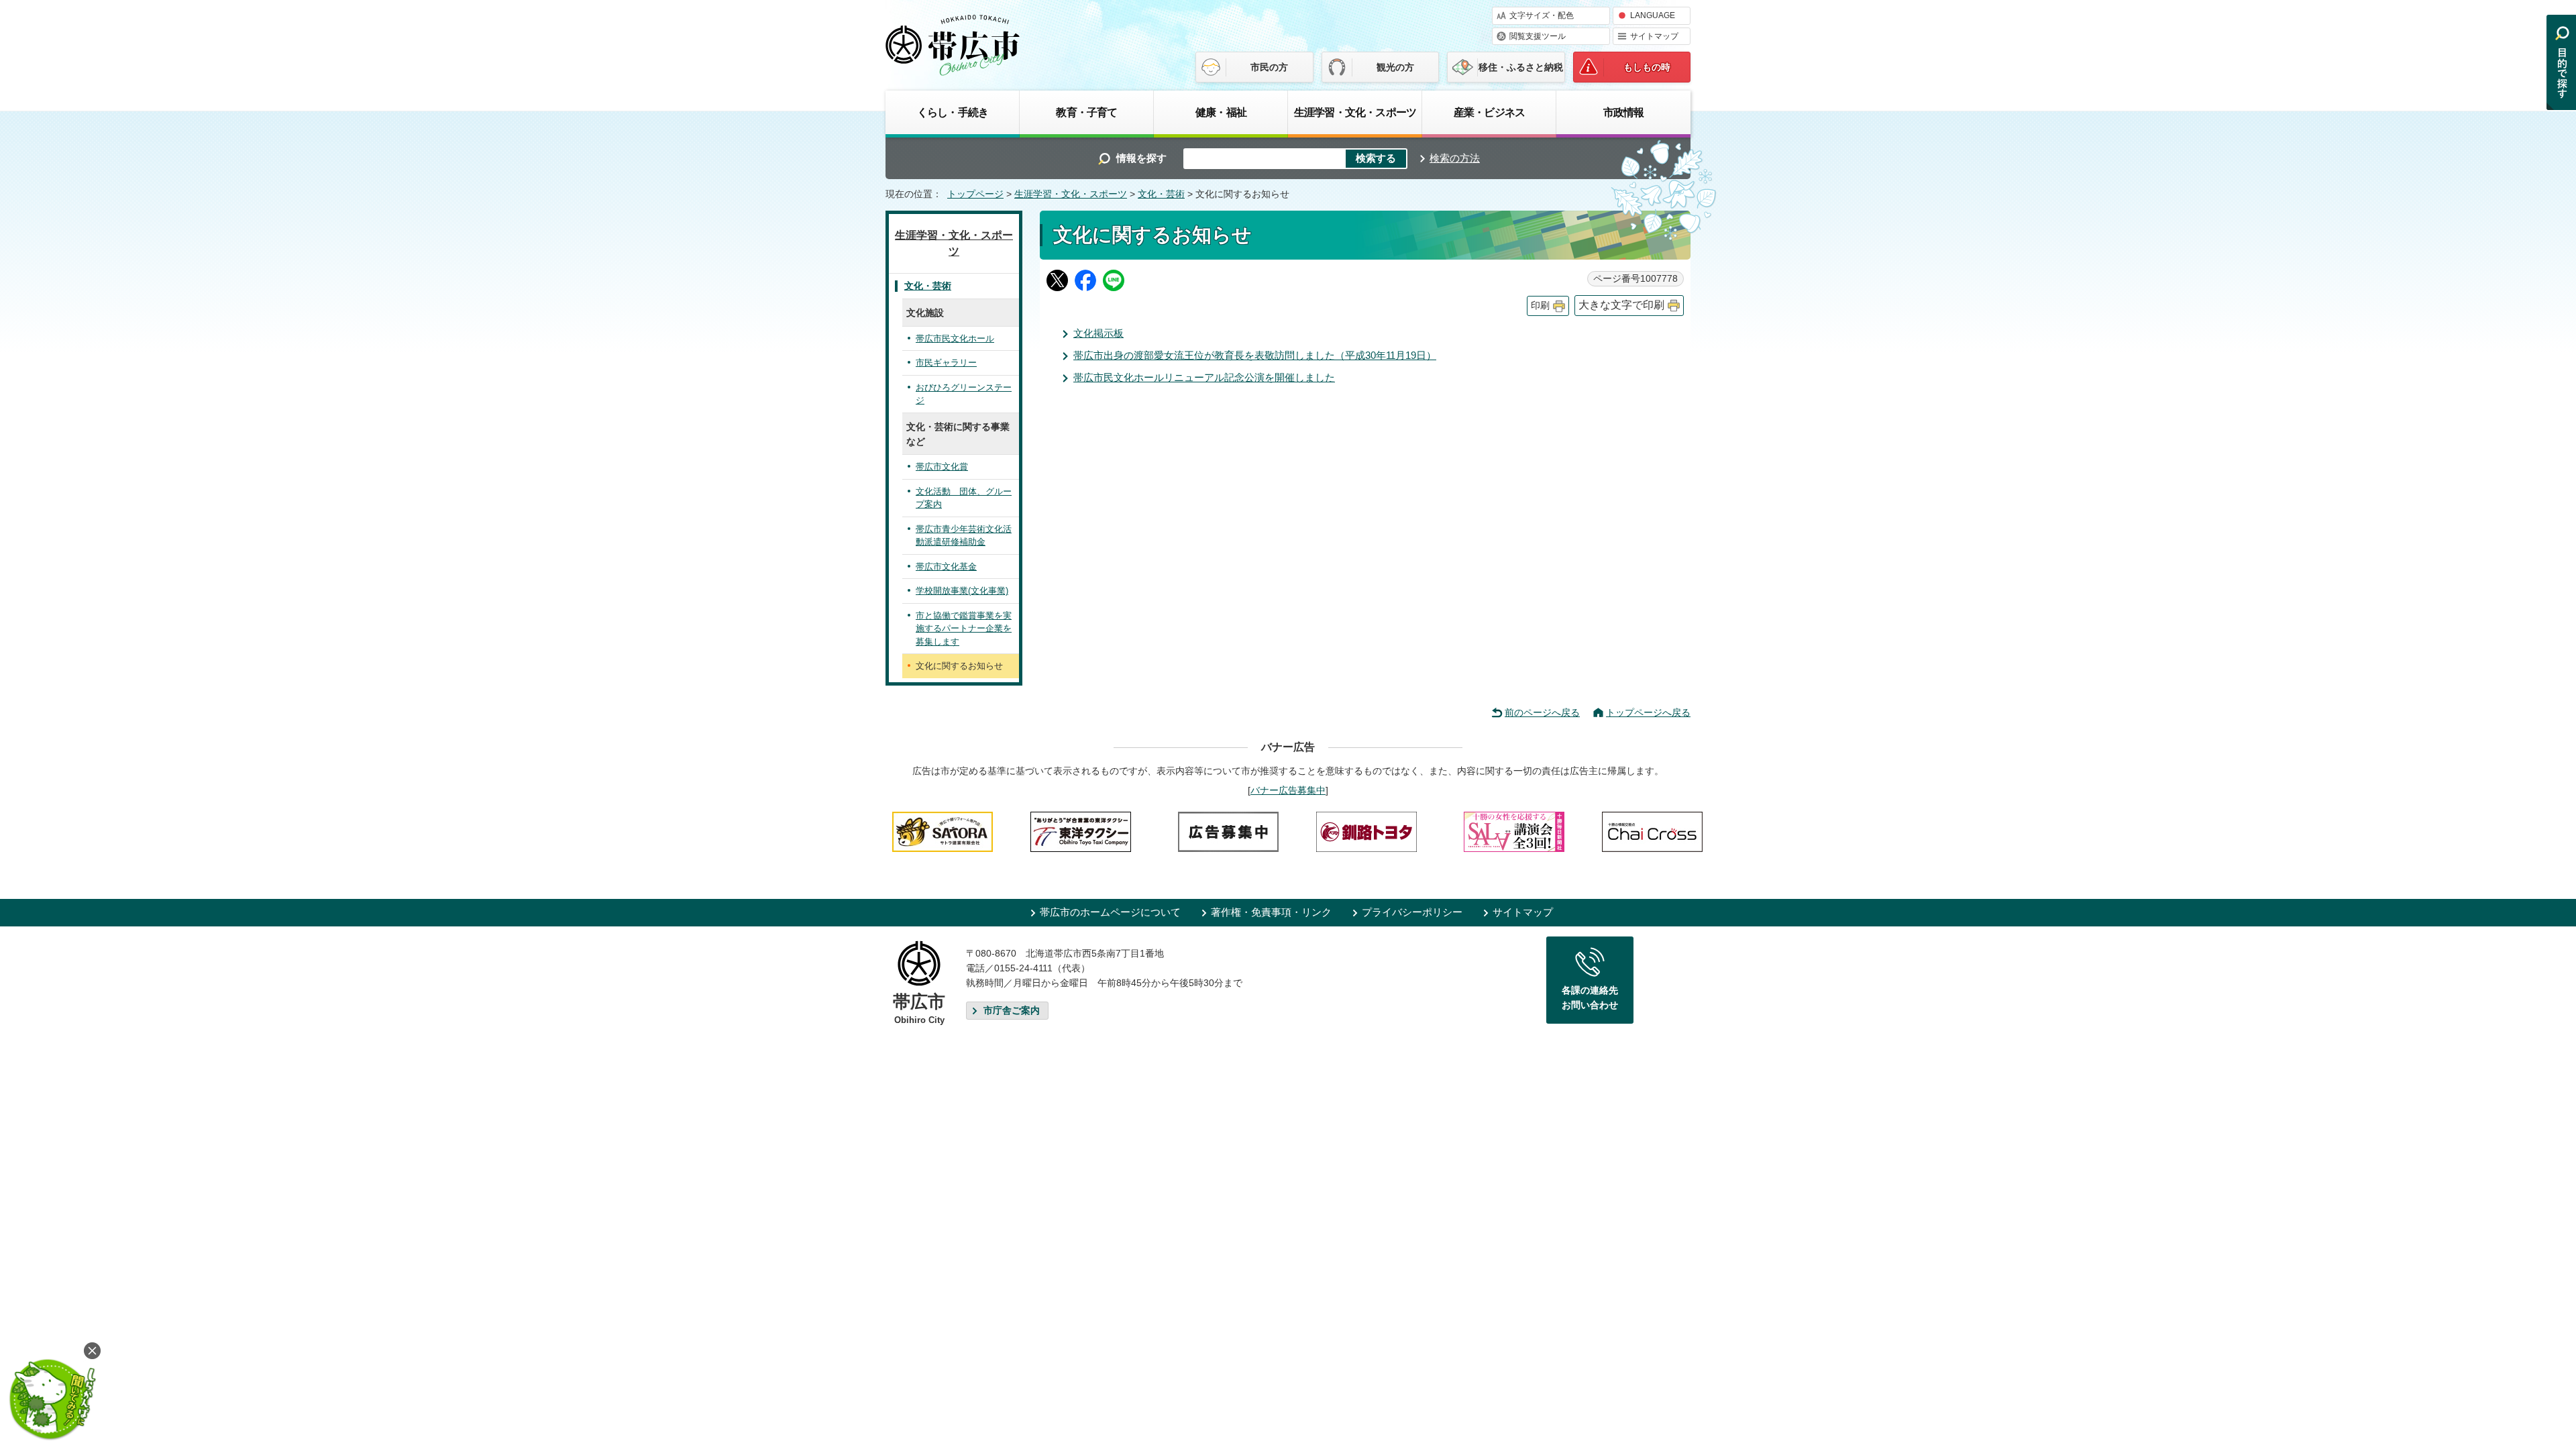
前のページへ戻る (1542, 712)
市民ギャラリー (946, 363)
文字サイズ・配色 (1542, 15)
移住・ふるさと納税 (1521, 67)
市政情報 (1624, 112)
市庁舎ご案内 (1012, 1011)
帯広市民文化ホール (955, 338)
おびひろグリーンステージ (964, 394)
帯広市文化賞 (942, 467)
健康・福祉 (1221, 112)
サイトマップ (1654, 36)
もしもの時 (1647, 67)
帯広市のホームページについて (1110, 912)
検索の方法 (1455, 158)
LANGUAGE (1653, 15)
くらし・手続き (953, 112)
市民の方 (1269, 67)
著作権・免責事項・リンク (1271, 912)
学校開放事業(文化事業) (962, 591)
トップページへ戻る (1648, 712)
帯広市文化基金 (946, 567)
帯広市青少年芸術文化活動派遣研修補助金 (964, 536)
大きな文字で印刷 (1621, 305)
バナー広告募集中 (1288, 790)
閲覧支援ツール (1538, 36)
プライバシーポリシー (1412, 912)
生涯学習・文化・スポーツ (1355, 112)
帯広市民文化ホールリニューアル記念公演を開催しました (1204, 377)
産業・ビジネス (1489, 112)
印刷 (1540, 306)
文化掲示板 (1098, 333)
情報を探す (1141, 158)
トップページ (975, 194)
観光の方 (1395, 67)
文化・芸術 (1161, 194)
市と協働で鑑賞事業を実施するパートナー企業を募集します (964, 629)
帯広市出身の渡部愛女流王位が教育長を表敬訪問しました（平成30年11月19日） (1255, 355)
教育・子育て (1086, 112)
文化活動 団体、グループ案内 (964, 498)
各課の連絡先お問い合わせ (1590, 998)
